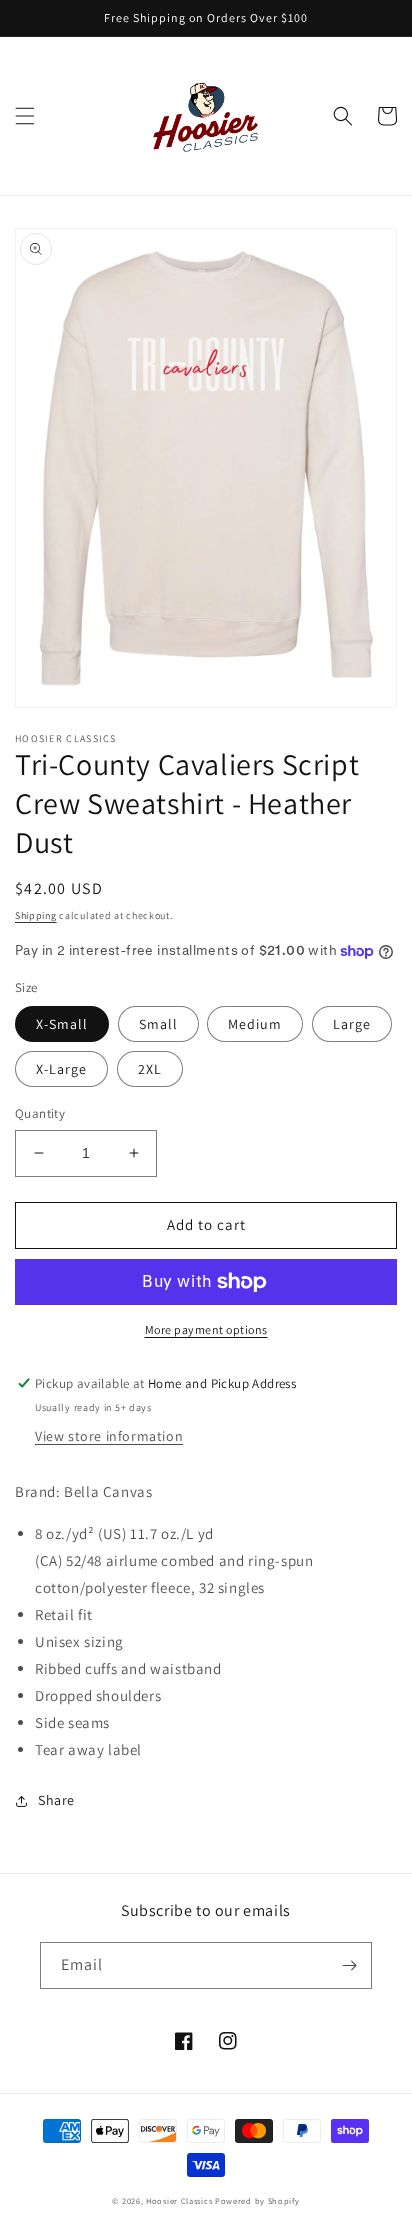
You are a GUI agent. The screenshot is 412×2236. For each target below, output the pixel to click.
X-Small (62, 1024)
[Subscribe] (349, 1965)
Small (158, 1024)
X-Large (61, 1069)
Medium (255, 1024)
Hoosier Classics (179, 2200)
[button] (25, 116)
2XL (150, 1069)
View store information (109, 1436)
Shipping (36, 915)
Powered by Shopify (257, 2200)
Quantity (40, 1113)
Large (352, 1024)
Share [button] (56, 1800)
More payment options (206, 1329)
